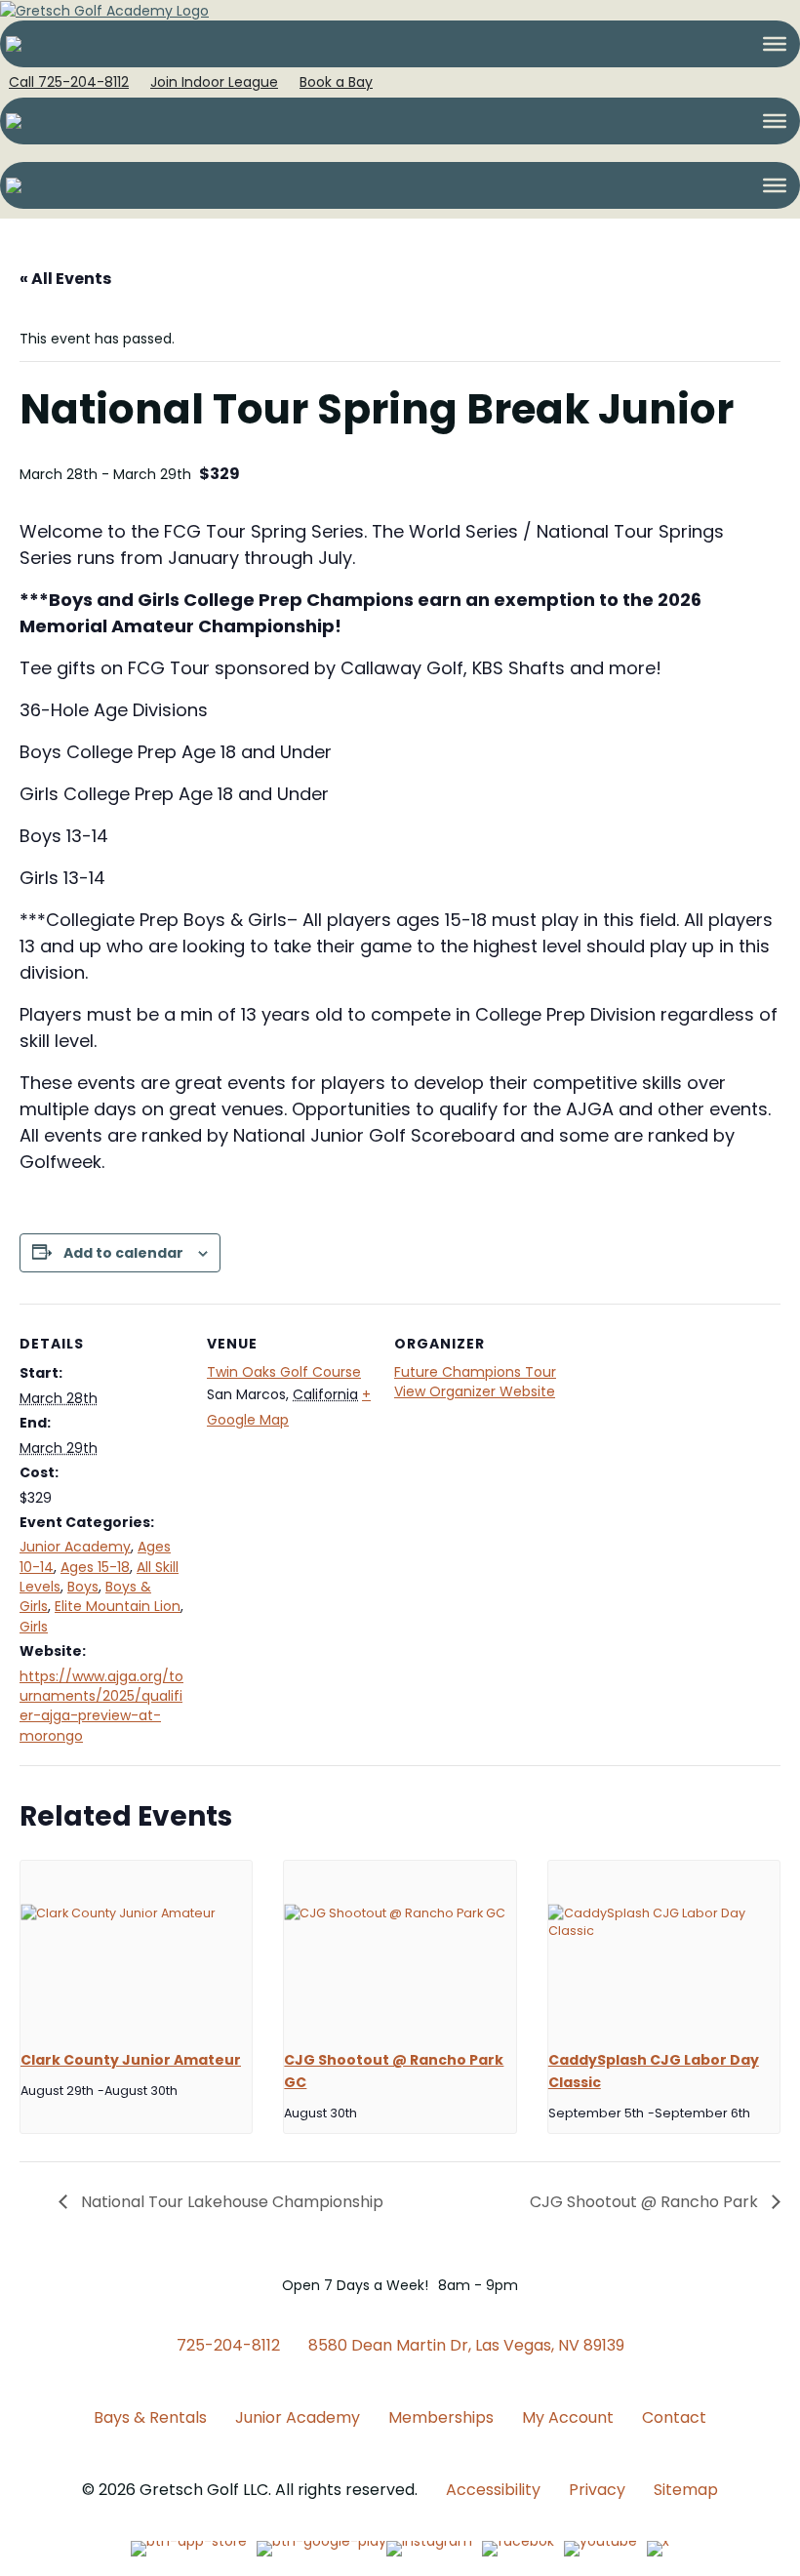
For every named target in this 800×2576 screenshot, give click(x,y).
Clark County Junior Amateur (131, 2060)
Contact (674, 2417)
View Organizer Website (475, 1391)
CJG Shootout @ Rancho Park (646, 2202)
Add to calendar (123, 1253)
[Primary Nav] (775, 44)
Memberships (441, 2417)
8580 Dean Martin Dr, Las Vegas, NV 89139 (466, 2345)
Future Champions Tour (475, 1372)
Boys (83, 1587)
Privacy (597, 2490)
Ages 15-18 (95, 1567)
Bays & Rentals (150, 2417)
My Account (568, 2417)
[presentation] (136, 1948)
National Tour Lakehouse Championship (230, 2202)
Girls (34, 1627)
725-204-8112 (228, 2345)
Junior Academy (75, 1547)
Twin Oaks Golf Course (284, 1372)
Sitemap (686, 2490)
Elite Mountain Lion (118, 1606)
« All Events (65, 279)
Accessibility (493, 2490)
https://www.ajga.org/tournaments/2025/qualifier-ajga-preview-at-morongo (101, 1706)
